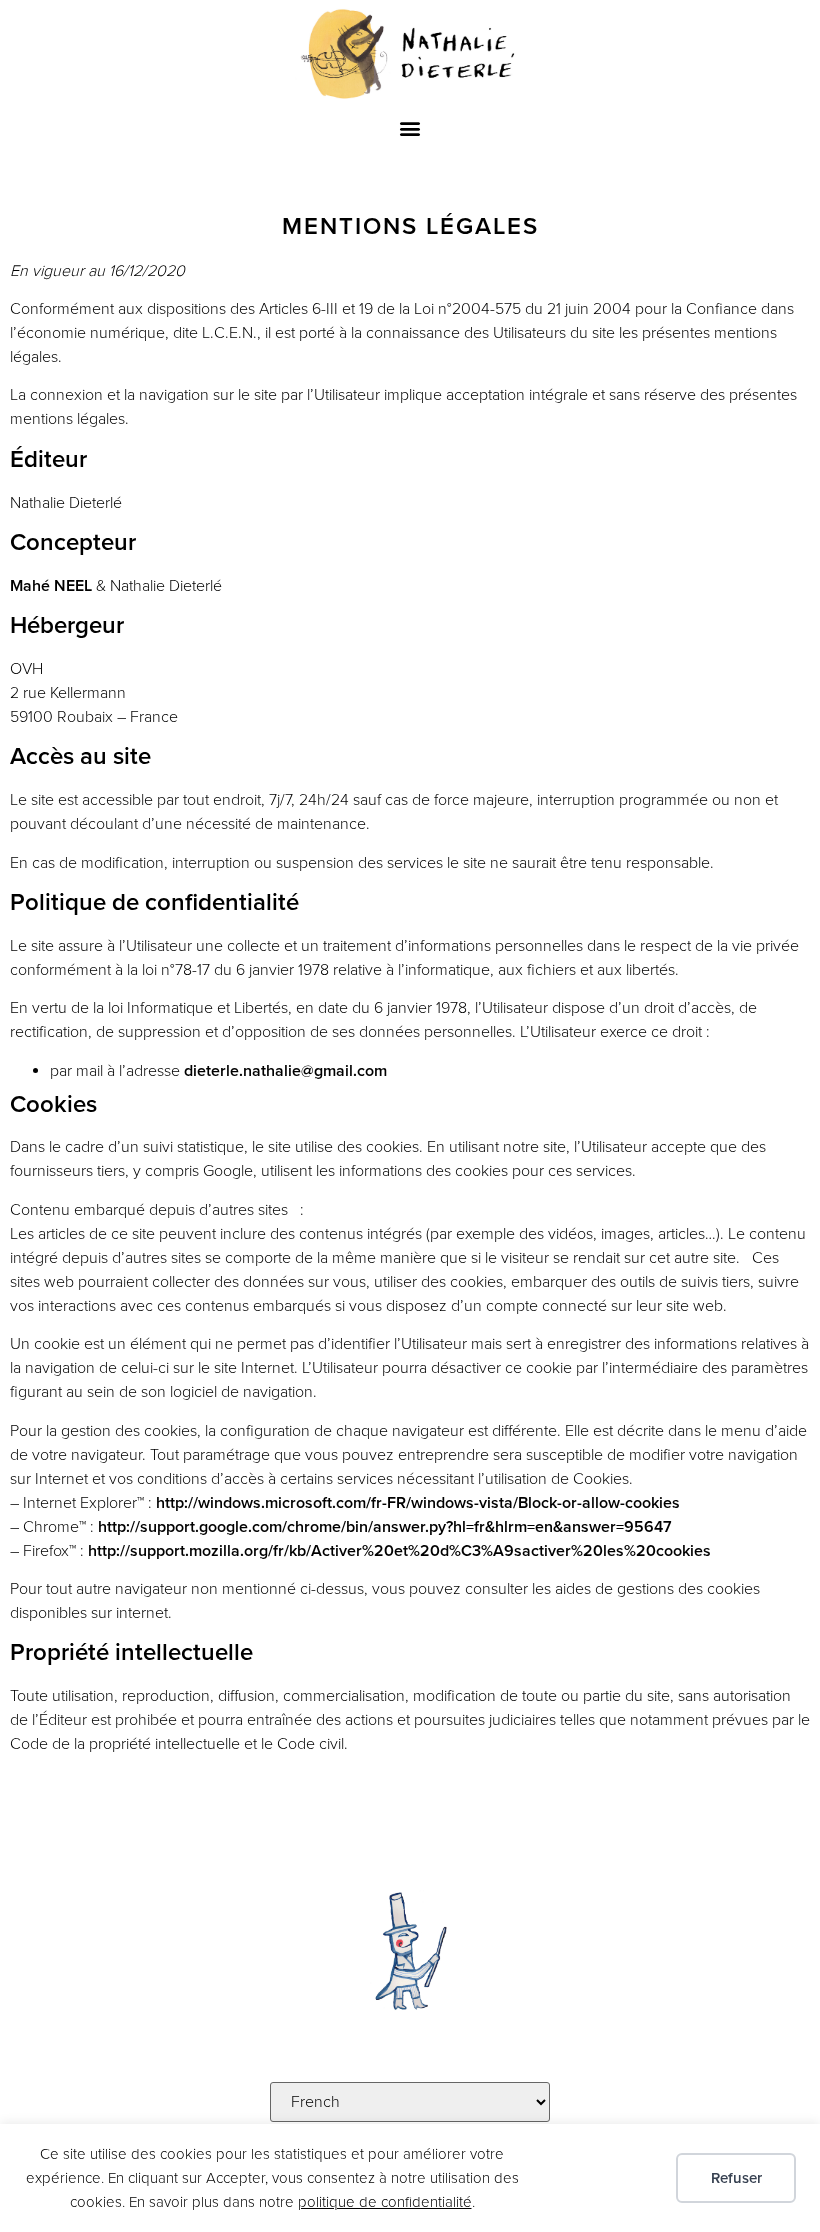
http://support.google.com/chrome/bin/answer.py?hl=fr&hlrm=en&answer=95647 (385, 1527)
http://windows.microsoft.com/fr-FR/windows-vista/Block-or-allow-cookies (418, 1503)
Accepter (604, 2178)
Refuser (736, 2178)
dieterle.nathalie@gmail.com (285, 1071)
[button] (410, 128)
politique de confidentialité (385, 2202)
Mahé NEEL (51, 586)
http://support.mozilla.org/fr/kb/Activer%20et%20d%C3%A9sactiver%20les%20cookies (399, 1551)
